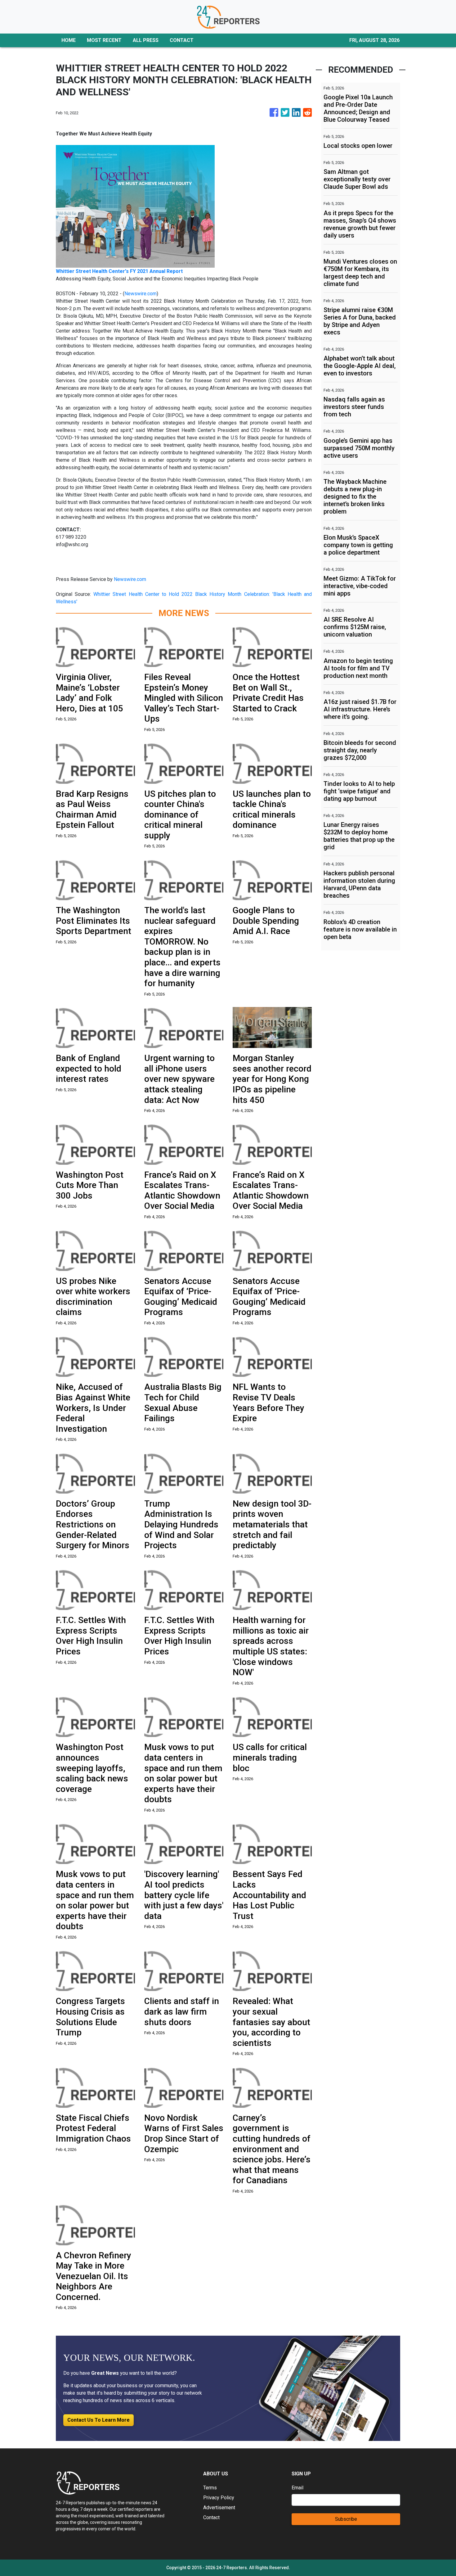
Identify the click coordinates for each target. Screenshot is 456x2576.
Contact (211, 2517)
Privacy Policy (219, 2498)
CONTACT (182, 40)
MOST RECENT (104, 40)
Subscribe (346, 2519)
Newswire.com (141, 294)
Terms (210, 2488)
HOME (69, 40)
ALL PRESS (146, 40)
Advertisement (219, 2508)
